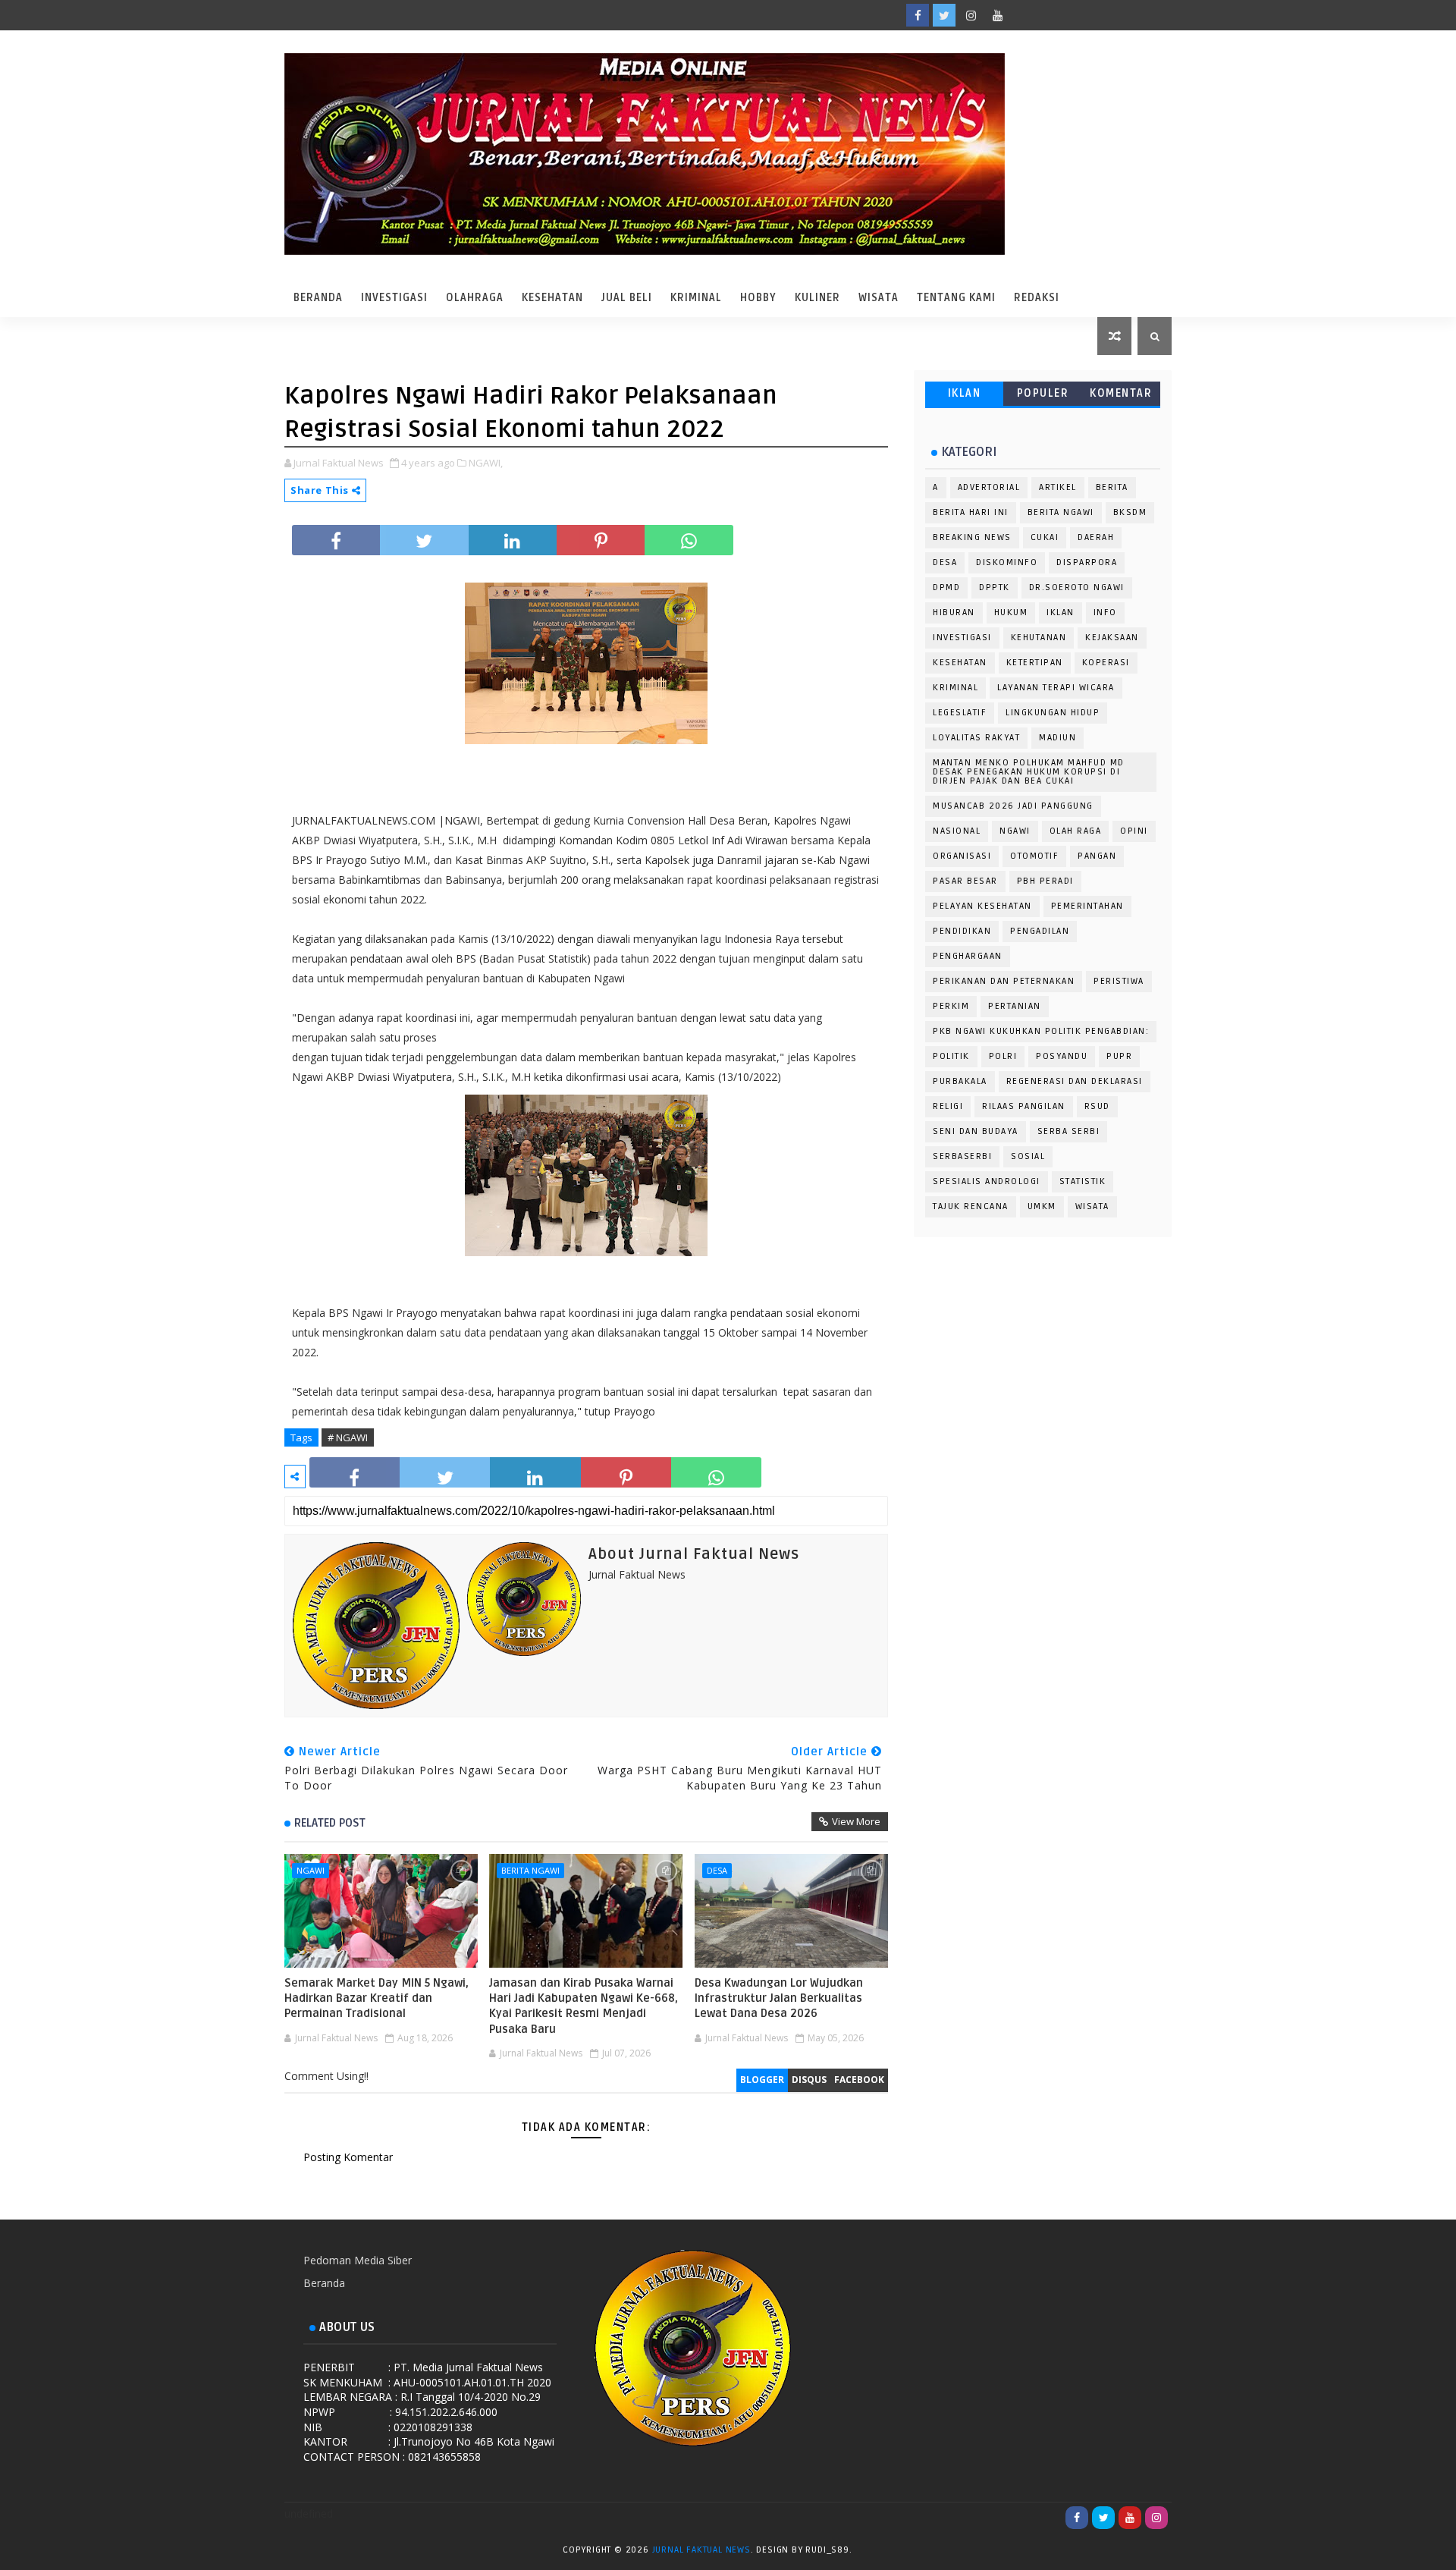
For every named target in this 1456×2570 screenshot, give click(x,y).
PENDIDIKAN (962, 931)
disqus (809, 2080)
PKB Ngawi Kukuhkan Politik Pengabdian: (1041, 1031)
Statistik (1083, 1181)
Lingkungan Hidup (1053, 713)
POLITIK (951, 1056)
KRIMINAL (955, 688)
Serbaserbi (962, 1156)
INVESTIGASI (962, 638)
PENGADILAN (1040, 931)
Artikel (1058, 487)
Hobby (758, 298)
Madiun (1057, 738)
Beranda (318, 298)
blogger (762, 2080)
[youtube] (997, 15)
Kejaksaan (1112, 638)
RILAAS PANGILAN (1024, 1106)
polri (1003, 1056)
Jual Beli (627, 298)
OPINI (1134, 831)
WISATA (1092, 1206)
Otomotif (1034, 856)
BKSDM (1130, 512)
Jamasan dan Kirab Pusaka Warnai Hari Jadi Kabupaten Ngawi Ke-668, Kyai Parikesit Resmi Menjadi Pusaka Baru (584, 2006)
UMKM (1042, 1206)
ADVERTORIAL (989, 487)
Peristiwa (1119, 981)
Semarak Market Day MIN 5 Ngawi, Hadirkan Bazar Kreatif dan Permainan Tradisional (377, 1998)
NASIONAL (957, 831)
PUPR (1119, 1056)
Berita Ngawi (530, 1870)
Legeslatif (960, 713)
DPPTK (995, 588)
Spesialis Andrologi (987, 1181)
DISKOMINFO (1007, 562)
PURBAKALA (960, 1081)
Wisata (879, 298)
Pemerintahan (1087, 906)
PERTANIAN (1015, 1006)
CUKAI (1045, 537)
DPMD (946, 588)
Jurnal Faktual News (701, 2550)
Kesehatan (552, 298)
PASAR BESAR (965, 881)
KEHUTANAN (1039, 638)
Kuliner (817, 298)
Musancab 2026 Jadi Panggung (1013, 806)
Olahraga (475, 298)
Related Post (330, 1823)
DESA (717, 1870)
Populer (1043, 393)
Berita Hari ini (971, 512)
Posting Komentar (348, 2157)
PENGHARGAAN (968, 956)
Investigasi (394, 298)
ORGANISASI (962, 856)
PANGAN (1097, 856)
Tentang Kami (956, 298)
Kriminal (696, 298)
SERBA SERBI (1069, 1131)
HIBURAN (954, 613)
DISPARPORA (1087, 562)
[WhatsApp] (1024, 15)
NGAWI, (486, 463)
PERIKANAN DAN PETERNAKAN (1004, 981)
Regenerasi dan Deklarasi (1075, 1081)
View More (856, 1821)
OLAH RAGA (1076, 831)
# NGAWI (348, 1437)
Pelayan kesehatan (982, 906)
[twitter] (944, 15)
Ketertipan (1035, 663)
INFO (1105, 613)
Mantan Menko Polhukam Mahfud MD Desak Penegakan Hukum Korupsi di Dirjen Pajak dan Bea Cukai (1029, 772)
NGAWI (311, 1870)
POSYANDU (1062, 1056)
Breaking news (972, 537)
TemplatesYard (870, 2553)
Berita (1112, 487)
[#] (1050, 15)
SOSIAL (1028, 1156)
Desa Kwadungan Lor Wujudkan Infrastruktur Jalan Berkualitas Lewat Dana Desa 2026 (779, 1998)
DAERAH (1096, 537)
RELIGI (948, 1106)
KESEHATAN (960, 663)
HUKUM (1011, 613)
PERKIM (951, 1006)
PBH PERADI (1045, 881)
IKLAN (965, 393)
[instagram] (971, 15)
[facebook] (918, 15)
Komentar (1121, 393)
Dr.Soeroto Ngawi (1077, 588)
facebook (859, 2080)
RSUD (1097, 1106)
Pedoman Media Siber (358, 2260)
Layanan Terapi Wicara (1056, 688)
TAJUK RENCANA (971, 1206)
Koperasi (1106, 663)
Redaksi (1037, 298)
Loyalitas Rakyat (976, 738)
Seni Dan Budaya (976, 1131)
